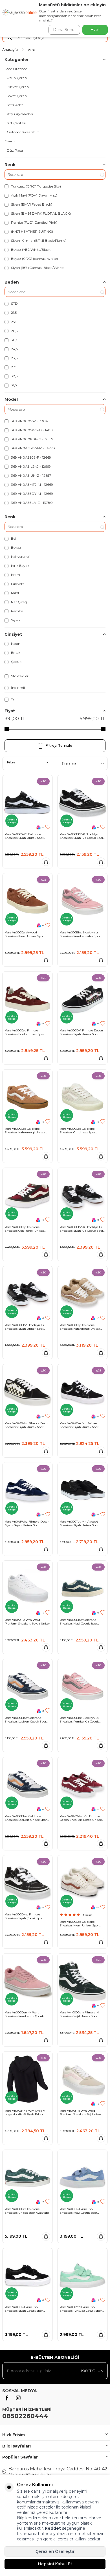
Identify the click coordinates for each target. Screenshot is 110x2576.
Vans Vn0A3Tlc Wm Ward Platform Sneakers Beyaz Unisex (27, 1622)
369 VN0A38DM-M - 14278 (33, 448)
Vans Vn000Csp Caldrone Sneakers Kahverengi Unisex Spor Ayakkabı (25, 1131)
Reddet (53, 2528)
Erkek (15, 653)
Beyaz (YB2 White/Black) (31, 250)
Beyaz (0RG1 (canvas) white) (34, 259)
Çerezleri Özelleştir (55, 2551)
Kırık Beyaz (20, 566)
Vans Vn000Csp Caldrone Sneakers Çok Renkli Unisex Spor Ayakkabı (24, 1229)
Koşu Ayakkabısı (20, 114)
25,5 (14, 322)
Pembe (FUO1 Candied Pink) (34, 222)
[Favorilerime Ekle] (48, 827)
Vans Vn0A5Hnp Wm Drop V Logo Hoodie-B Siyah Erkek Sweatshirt (25, 2113)
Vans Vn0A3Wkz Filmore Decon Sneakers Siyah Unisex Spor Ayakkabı (27, 1425)
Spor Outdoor (16, 69)
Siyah (15, 620)
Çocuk (16, 662)
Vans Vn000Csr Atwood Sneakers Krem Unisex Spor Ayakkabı (24, 934)
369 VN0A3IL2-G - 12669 (30, 466)
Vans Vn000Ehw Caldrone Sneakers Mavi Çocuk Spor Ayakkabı (78, 1622)
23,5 (14, 358)
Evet (95, 30)
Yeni (14, 699)
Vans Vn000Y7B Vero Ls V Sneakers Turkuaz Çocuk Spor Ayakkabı (81, 2309)
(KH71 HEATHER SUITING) (32, 231)
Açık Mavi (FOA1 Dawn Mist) (34, 195)
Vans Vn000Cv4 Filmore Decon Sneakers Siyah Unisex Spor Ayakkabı (81, 1032)
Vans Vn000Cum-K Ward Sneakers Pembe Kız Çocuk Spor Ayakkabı (24, 2014)
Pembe (16, 611)
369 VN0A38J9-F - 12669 (31, 457)
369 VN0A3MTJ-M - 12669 (32, 485)
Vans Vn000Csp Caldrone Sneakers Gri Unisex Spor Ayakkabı (77, 1131)
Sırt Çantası (16, 123)
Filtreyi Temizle (59, 745)
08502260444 (25, 2416)
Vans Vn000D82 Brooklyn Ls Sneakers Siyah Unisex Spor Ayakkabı (24, 1327)
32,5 (14, 376)
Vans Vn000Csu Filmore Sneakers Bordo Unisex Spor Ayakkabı (24, 1032)
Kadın (15, 644)
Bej (13, 538)
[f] (7, 2398)
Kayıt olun (92, 2371)
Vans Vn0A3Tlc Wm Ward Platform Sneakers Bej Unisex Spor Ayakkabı (81, 2113)
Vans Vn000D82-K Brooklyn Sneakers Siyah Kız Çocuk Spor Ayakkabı (82, 836)
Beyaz (16, 547)
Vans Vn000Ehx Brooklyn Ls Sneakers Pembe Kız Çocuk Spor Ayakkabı (79, 1720)
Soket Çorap (17, 96)
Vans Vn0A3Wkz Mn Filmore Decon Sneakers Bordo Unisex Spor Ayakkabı (81, 1818)
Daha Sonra (64, 30)
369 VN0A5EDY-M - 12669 (32, 494)
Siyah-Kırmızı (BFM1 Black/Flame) (38, 240)
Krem (15, 575)
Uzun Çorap (17, 78)
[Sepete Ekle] (46, 862)
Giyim (10, 141)
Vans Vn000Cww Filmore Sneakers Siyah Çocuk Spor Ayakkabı (24, 1916)
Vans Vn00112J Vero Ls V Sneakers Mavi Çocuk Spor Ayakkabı (78, 2211)
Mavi (15, 593)
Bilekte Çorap (18, 87)
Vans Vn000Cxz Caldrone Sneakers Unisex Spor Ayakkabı (27, 2211)
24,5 (14, 349)
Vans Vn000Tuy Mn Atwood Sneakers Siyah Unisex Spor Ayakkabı (79, 1523)
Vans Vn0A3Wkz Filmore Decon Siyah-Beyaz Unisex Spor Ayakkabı (27, 1523)
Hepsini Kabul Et (55, 2564)
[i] (18, 2398)
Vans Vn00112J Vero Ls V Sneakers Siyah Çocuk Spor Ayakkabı (24, 2309)
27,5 (14, 367)
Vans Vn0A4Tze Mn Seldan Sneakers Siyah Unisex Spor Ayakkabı (79, 1425)
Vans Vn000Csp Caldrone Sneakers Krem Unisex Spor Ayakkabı (79, 1924)
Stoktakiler (19, 676)
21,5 (13, 313)
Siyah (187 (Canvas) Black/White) (37, 268)
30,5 (14, 340)
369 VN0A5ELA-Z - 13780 (31, 503)
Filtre (11, 762)
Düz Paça (15, 150)
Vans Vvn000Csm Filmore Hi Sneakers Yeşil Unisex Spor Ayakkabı (80, 2014)
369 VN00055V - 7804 (29, 421)
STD (14, 303)
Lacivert (17, 584)
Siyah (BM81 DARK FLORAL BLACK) (40, 213)
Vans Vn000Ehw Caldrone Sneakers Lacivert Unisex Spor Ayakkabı (26, 1818)
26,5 (14, 331)
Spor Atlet (15, 105)
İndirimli (17, 688)
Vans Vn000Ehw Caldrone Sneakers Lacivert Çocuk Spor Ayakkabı (26, 1720)
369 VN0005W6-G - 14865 (32, 430)
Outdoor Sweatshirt (23, 132)
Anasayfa (10, 50)
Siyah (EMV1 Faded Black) (31, 204)
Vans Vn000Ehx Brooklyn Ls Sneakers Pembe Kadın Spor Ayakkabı (80, 934)
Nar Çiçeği (19, 602)
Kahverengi (20, 557)
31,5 (13, 385)
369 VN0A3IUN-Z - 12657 (31, 475)
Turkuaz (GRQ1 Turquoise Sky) (36, 186)
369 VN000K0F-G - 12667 (32, 439)
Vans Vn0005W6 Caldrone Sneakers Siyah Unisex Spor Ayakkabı (24, 836)
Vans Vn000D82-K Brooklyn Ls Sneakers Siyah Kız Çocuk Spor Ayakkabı (82, 1229)
